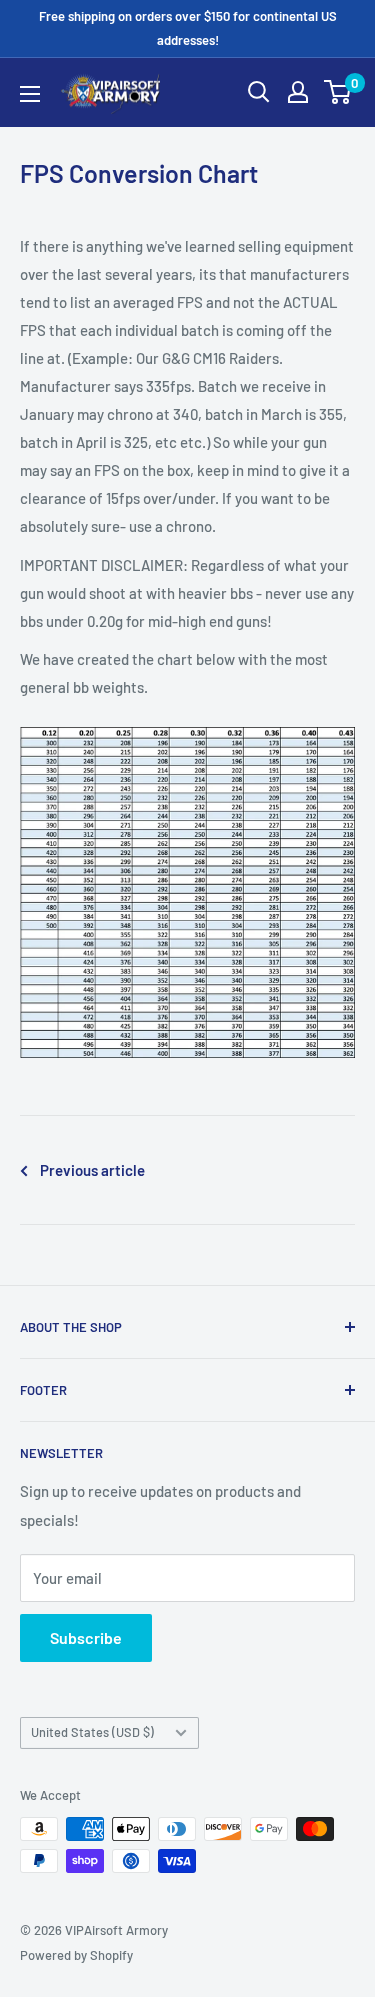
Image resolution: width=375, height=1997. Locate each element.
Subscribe (86, 1637)
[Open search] (259, 92)
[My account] (298, 92)
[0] (338, 92)
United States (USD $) (92, 1732)
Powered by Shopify (76, 1955)
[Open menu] (30, 94)
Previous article (92, 1170)
